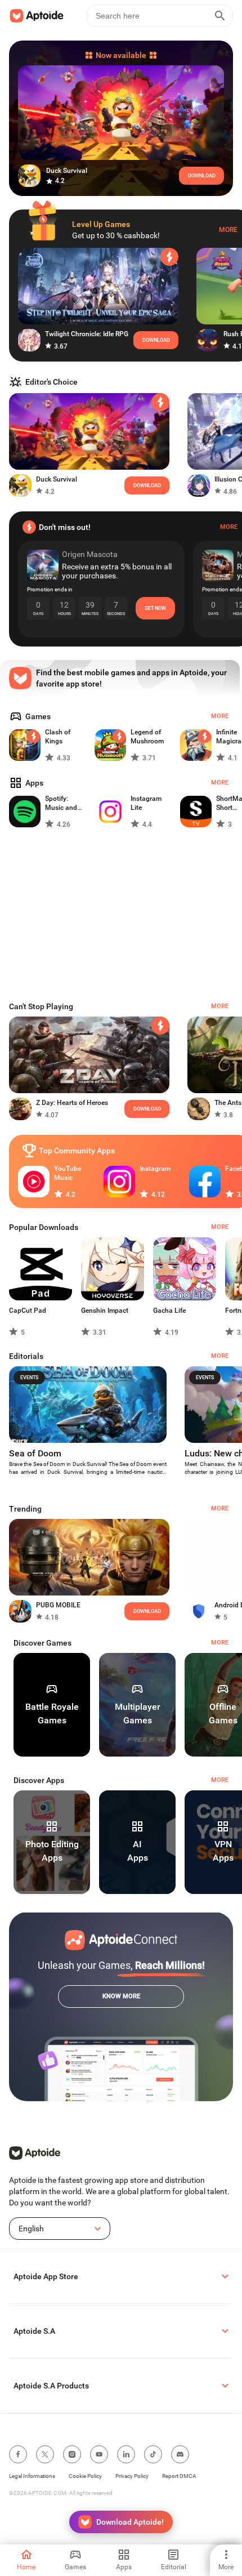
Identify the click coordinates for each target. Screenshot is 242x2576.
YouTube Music (68, 1173)
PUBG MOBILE (58, 1605)
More (228, 230)
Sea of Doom (35, 1453)
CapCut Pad (28, 1311)
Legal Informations (32, 2476)
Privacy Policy (132, 2476)
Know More (121, 1996)
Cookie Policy (85, 2476)
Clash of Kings (58, 737)
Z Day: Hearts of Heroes (72, 1103)
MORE (220, 1643)
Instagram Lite (146, 803)
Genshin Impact (105, 1311)
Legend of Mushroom (147, 737)
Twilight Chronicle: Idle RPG (87, 334)
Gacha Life (169, 1311)
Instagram (155, 1169)
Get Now (155, 608)
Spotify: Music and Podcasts (61, 803)
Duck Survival (57, 479)
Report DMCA (179, 2476)
